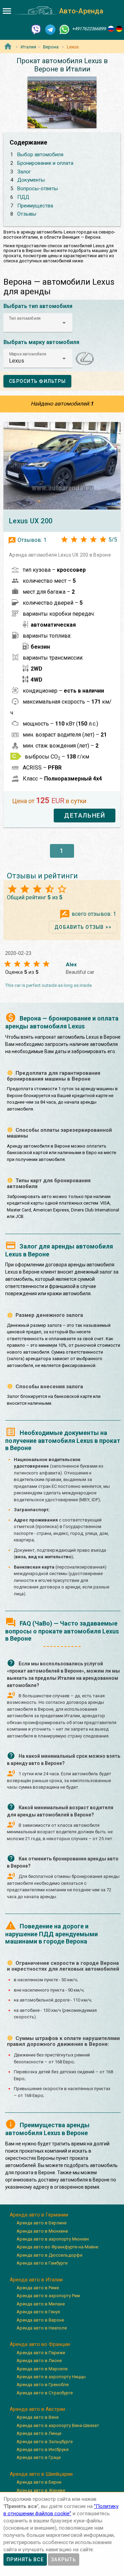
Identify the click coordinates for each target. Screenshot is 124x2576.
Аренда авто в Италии (36, 2280)
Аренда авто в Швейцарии (41, 2474)
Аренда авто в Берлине (42, 2223)
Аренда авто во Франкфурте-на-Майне (57, 2247)
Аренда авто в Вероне (40, 2320)
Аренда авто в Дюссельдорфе (49, 2255)
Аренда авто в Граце (39, 2457)
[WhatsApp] (64, 29)
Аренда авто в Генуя (38, 2312)
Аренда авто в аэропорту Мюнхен (53, 2239)
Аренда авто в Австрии (37, 2409)
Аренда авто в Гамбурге (42, 2263)
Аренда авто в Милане (41, 2304)
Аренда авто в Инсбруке (43, 2449)
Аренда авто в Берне (39, 2482)
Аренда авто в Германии (39, 2215)
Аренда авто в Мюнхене (42, 2231)
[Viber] (36, 29)
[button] (38, 323)
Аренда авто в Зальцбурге (45, 2442)
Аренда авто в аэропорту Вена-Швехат (58, 2425)
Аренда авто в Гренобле (43, 2385)
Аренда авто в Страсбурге (45, 2393)
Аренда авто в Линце (39, 2433)
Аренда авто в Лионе (39, 2361)
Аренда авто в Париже (41, 2353)
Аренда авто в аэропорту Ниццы (51, 2377)
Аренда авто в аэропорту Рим (48, 2296)
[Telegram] (50, 29)
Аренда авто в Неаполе (42, 2328)
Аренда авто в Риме (38, 2288)
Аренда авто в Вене (38, 2417)
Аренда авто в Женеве (41, 2490)
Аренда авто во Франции (40, 2344)
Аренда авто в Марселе (42, 2369)
